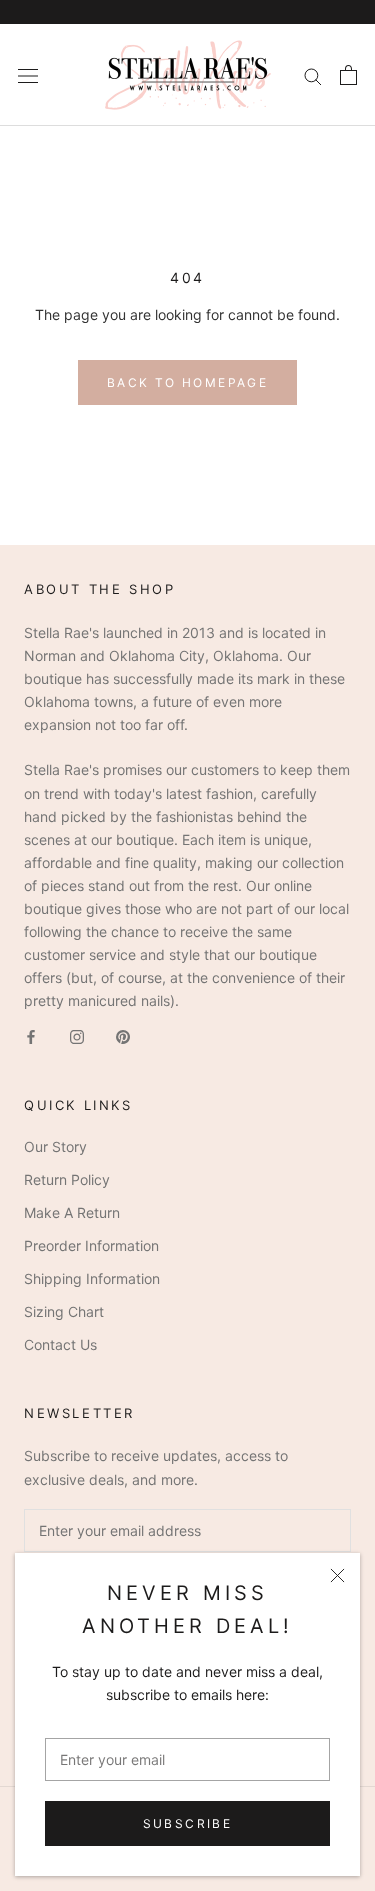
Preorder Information (91, 1245)
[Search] (313, 75)
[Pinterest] (123, 1035)
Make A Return (72, 1212)
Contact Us (60, 1344)
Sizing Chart (64, 1311)
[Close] (337, 1575)
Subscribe (188, 1823)
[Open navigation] (28, 74)
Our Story (55, 1146)
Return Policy (67, 1179)
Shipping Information (92, 1278)
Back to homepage (187, 382)
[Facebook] (31, 1035)
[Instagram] (77, 1035)
